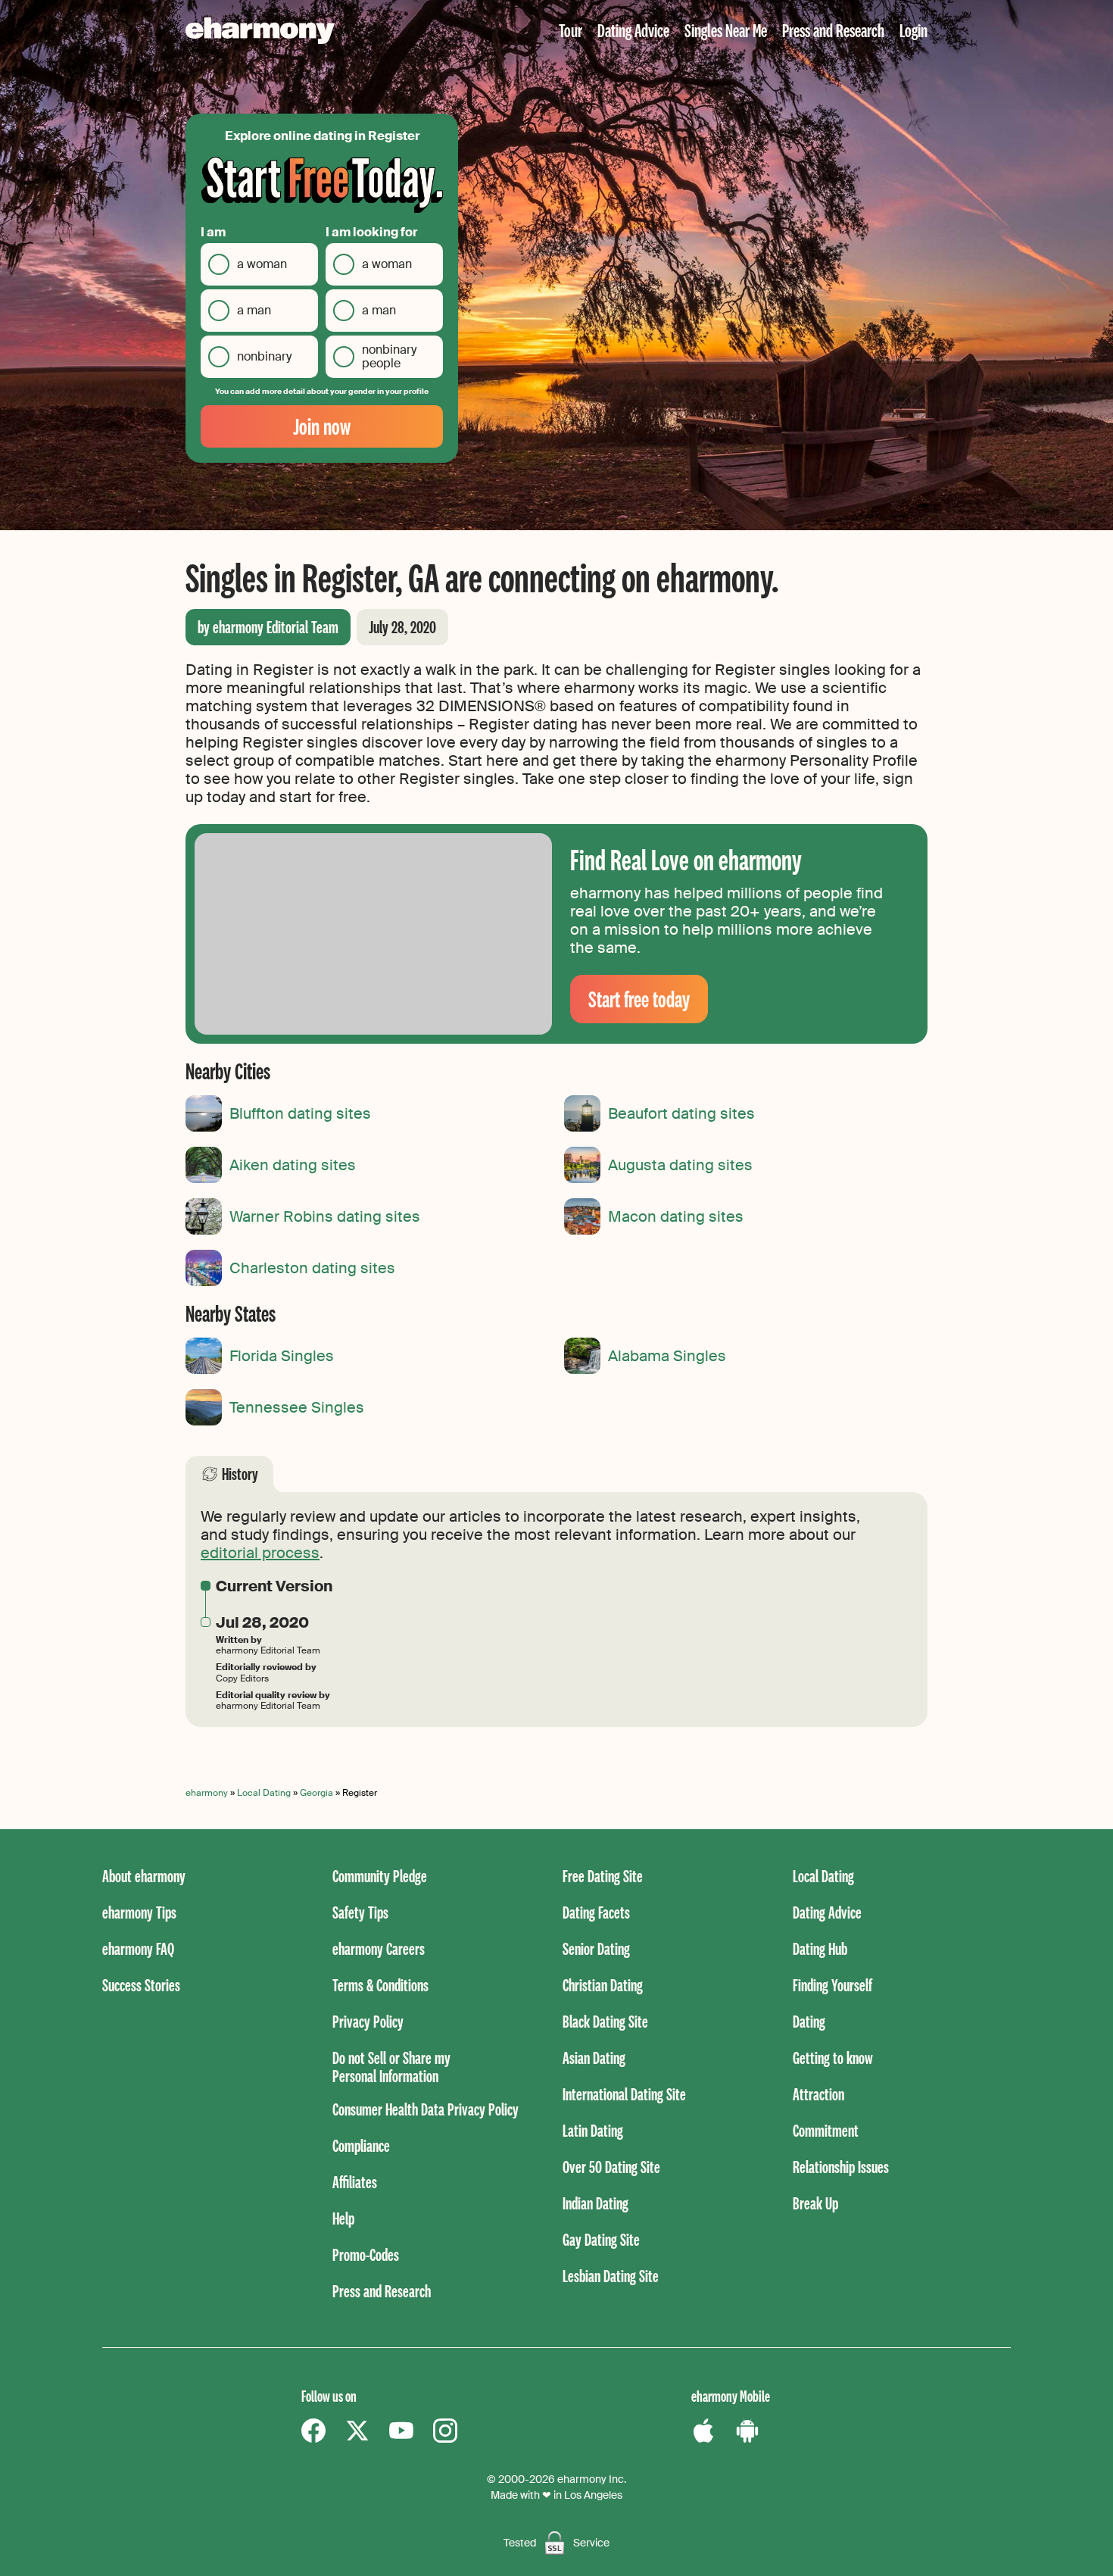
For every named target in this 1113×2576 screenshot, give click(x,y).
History (240, 1474)
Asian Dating (594, 2058)
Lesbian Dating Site (611, 2276)
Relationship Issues (841, 2167)
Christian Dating (603, 1985)
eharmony (207, 1793)
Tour (571, 30)
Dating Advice (633, 30)
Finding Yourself (832, 1985)
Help (343, 2218)
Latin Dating (593, 2130)
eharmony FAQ (138, 1948)
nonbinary (264, 356)
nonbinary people (389, 356)
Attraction (818, 2094)
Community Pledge (380, 1876)
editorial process (260, 1553)
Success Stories (141, 1985)
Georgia (316, 1793)
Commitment (826, 2130)
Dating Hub (820, 1948)
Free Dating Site (603, 1876)
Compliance (361, 2145)
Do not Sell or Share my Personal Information (391, 2067)
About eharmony (144, 1876)
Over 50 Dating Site (611, 2167)
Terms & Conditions (380, 1985)
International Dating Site (624, 2094)
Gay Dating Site (601, 2239)
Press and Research (833, 30)
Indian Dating (595, 2203)
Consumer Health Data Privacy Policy (426, 2109)
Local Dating (264, 1793)
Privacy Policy (368, 2021)
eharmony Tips (139, 1912)
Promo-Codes (366, 2254)
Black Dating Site (605, 2021)
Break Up (815, 2203)
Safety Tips (360, 1912)
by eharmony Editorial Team (268, 627)
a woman (262, 264)
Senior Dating (596, 1948)
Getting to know (833, 2058)
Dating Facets (596, 1912)
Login (913, 30)
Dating (809, 2021)
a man (254, 310)
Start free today (639, 999)
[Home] (260, 31)
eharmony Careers (379, 1948)
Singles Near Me (726, 30)
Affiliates (355, 2182)
